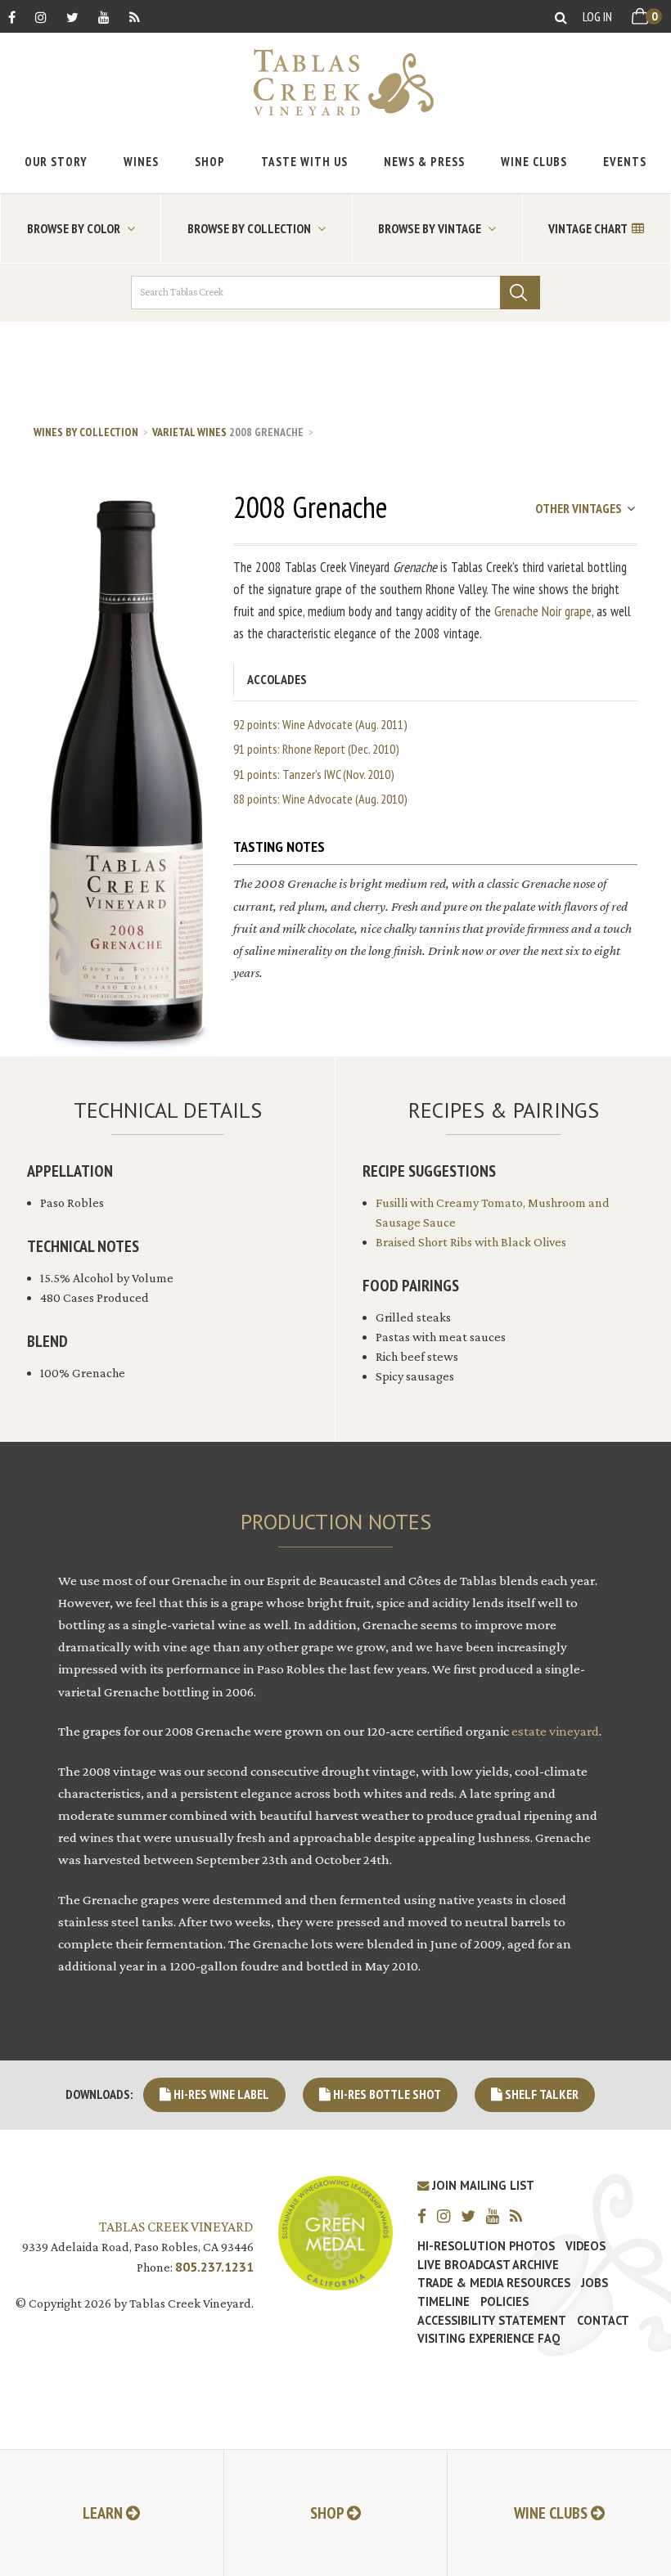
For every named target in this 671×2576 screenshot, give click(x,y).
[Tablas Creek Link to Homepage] (335, 82)
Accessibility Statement (492, 2321)
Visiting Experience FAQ (489, 2339)
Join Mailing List (482, 2185)
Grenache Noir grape (543, 611)
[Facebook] (12, 17)
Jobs (594, 2283)
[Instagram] (41, 17)
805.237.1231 (214, 2267)
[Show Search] (561, 17)
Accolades (277, 679)
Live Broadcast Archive (488, 2265)
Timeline (444, 2302)
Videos (585, 2246)
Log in (597, 16)
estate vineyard (555, 1731)
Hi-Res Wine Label (220, 2094)
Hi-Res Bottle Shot (386, 2094)
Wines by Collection (86, 432)
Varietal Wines (189, 432)
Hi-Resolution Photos (486, 2246)
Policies (504, 2302)
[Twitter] (72, 17)
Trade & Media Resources (494, 2283)
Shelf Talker (540, 2094)
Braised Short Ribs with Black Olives (471, 1242)
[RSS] (135, 17)
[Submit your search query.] (520, 293)
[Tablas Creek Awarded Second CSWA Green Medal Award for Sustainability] (335, 2231)
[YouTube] (104, 17)
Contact (603, 2321)
